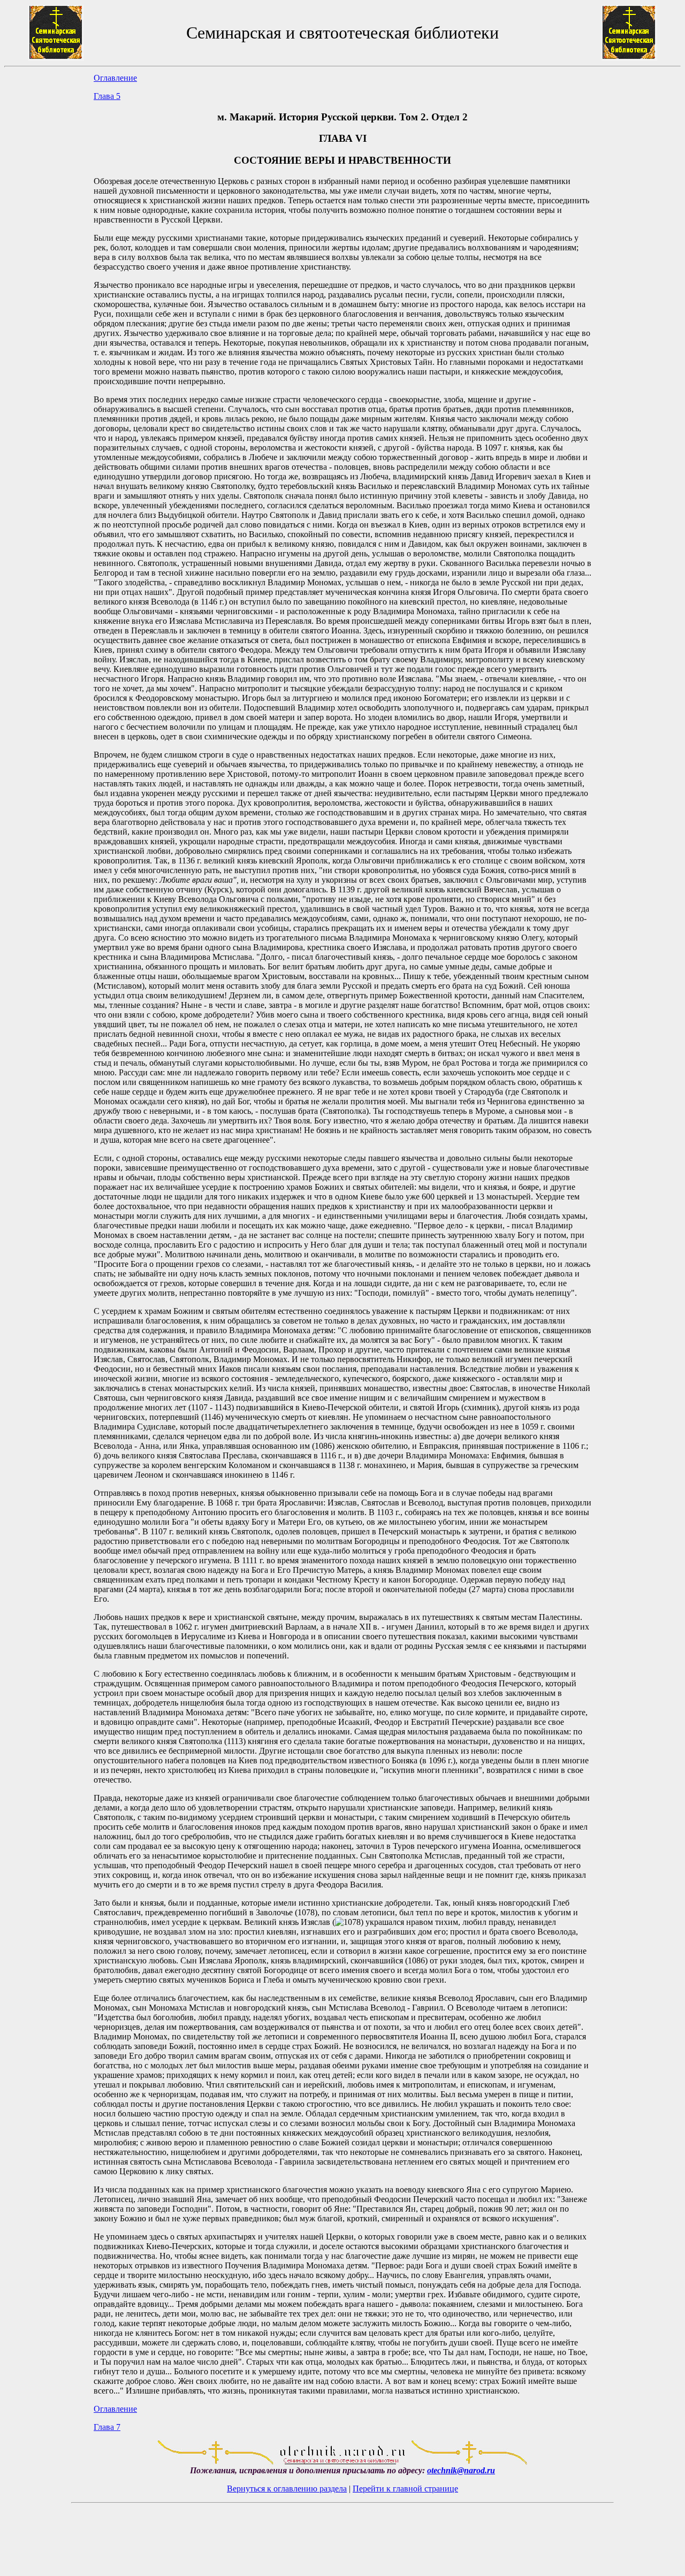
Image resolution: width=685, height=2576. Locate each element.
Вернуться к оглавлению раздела (287, 2489)
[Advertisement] (49, 1252)
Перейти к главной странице (405, 2489)
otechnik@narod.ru (461, 2470)
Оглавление (115, 78)
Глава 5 (107, 96)
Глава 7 (107, 2427)
